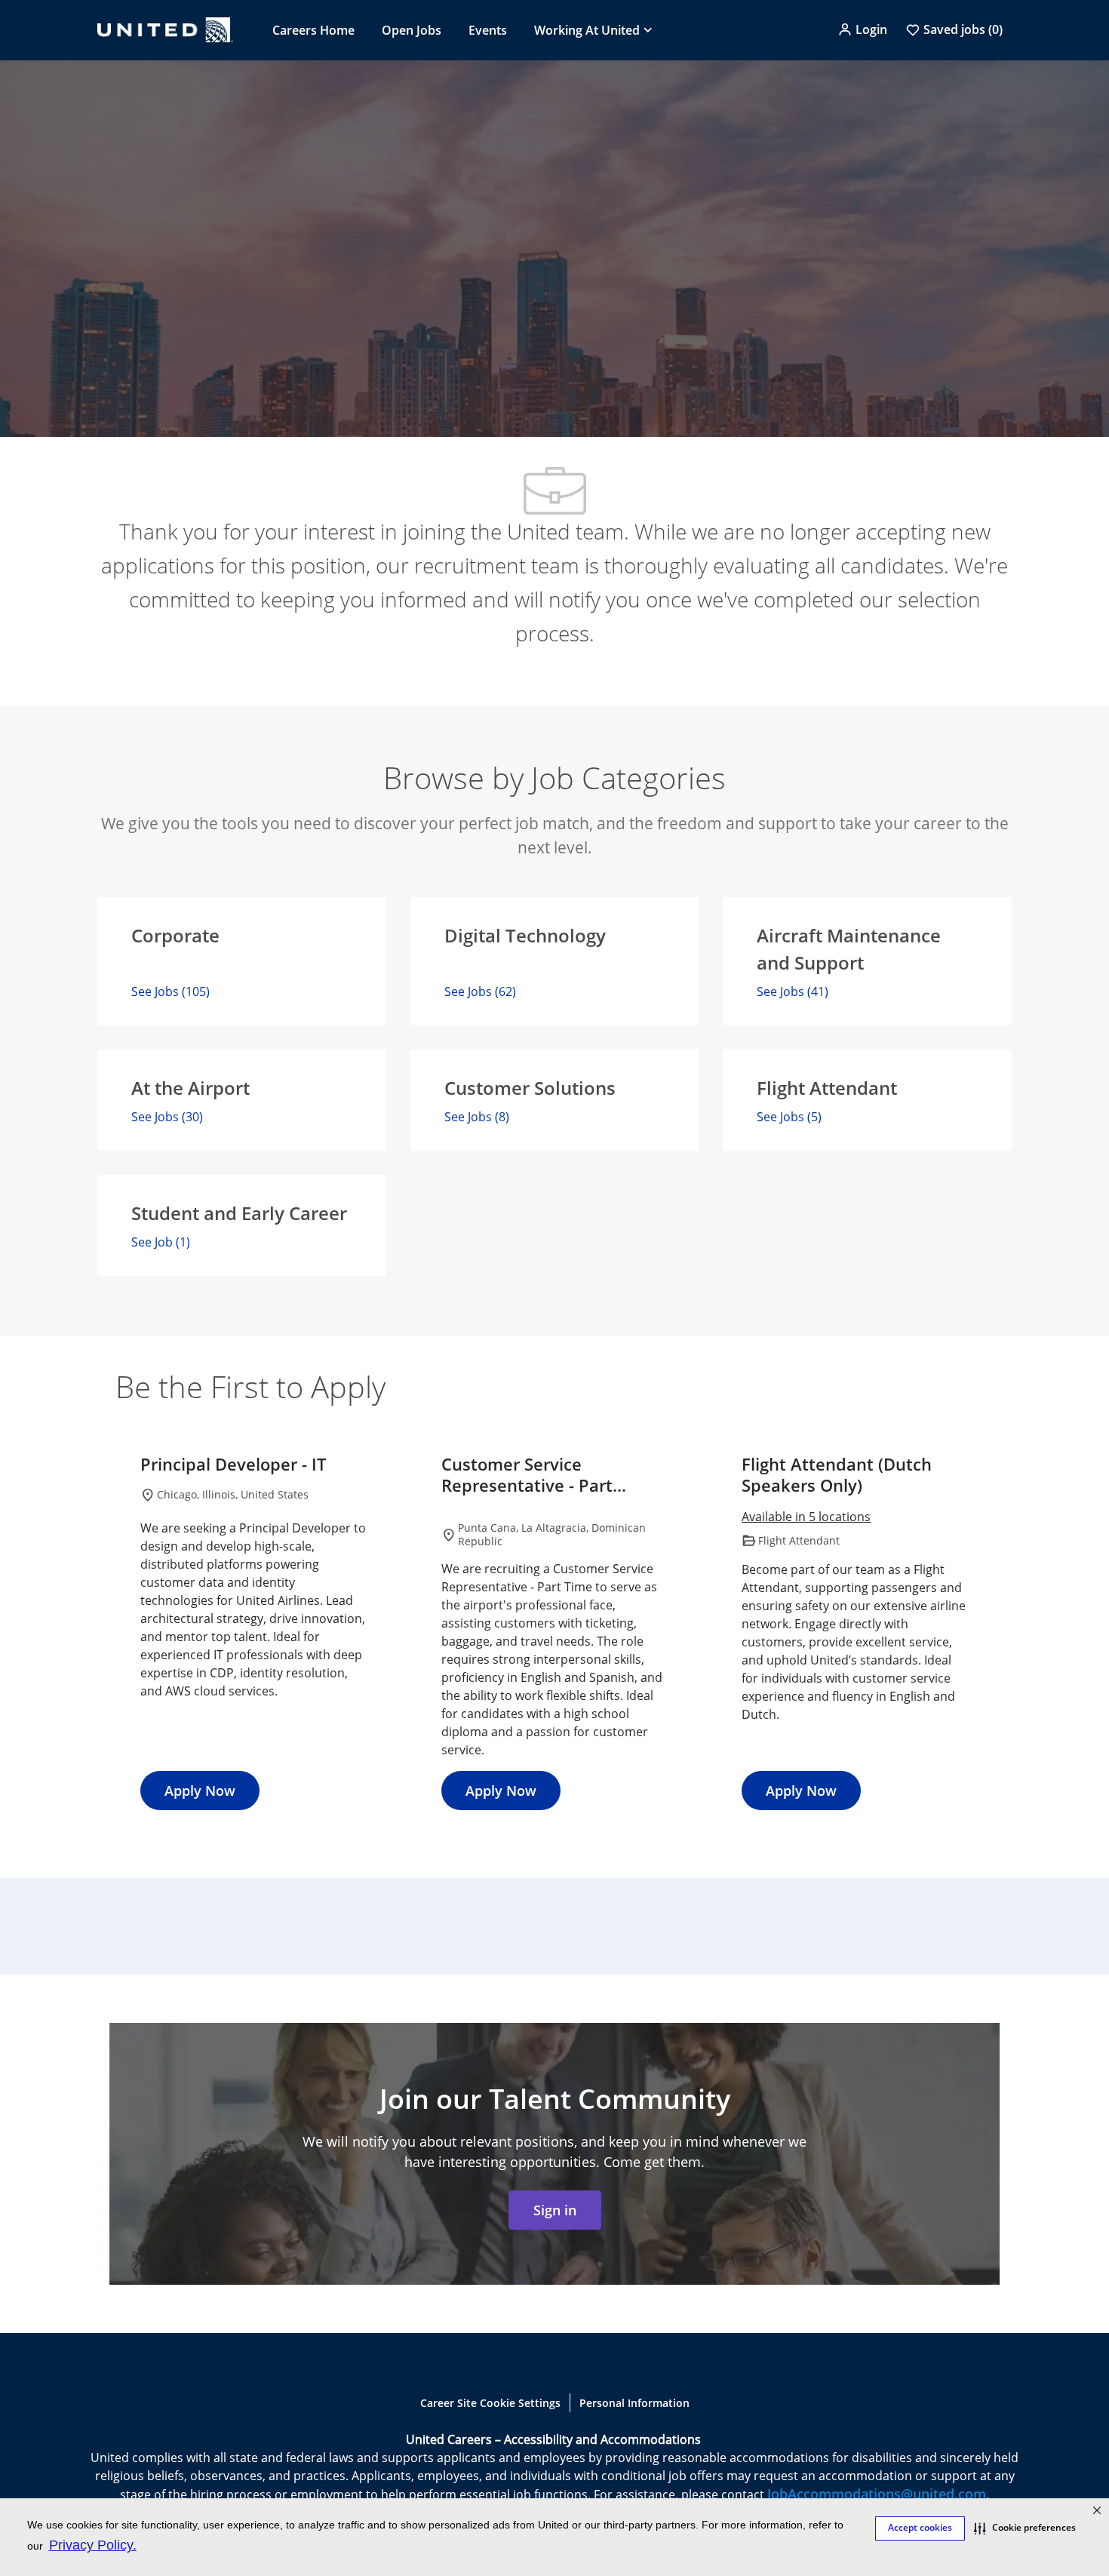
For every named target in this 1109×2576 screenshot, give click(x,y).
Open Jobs (412, 30)
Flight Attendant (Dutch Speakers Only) (837, 1475)
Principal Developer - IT (233, 1465)
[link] (555, 2210)
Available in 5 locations (806, 1518)
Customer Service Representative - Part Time (527, 1475)
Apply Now (200, 1791)
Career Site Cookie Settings (490, 2403)
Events (488, 30)
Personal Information (634, 2403)
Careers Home (313, 30)
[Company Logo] (165, 30)
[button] (862, 29)
